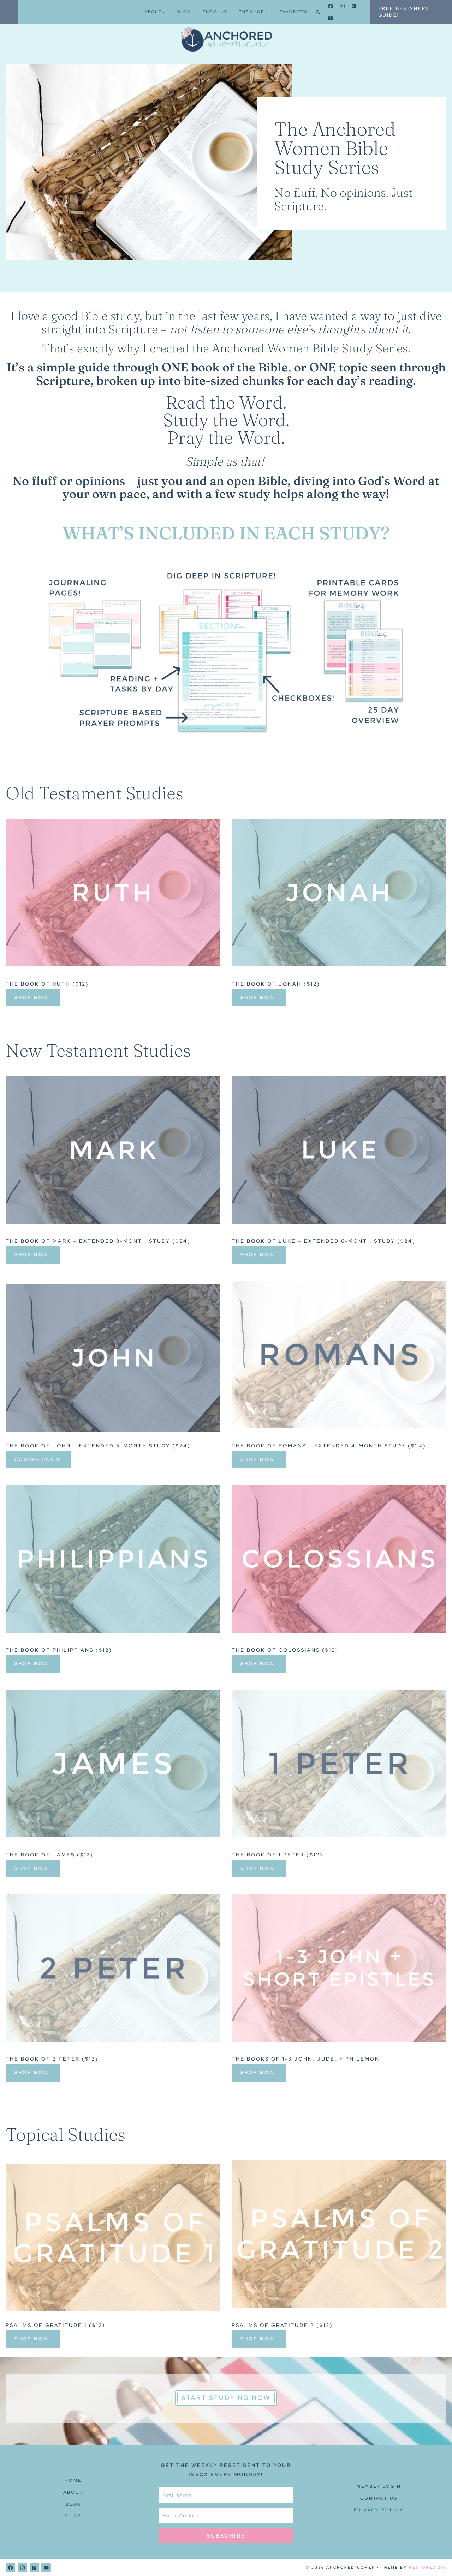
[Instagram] (342, 6)
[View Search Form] (318, 12)
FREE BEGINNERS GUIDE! (404, 12)
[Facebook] (331, 6)
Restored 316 (428, 2567)
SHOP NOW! (33, 997)
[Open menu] (9, 12)
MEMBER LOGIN (379, 2486)
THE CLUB (215, 12)
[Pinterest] (354, 6)
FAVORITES (294, 12)
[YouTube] (331, 18)
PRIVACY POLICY (379, 2510)
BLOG (184, 12)
